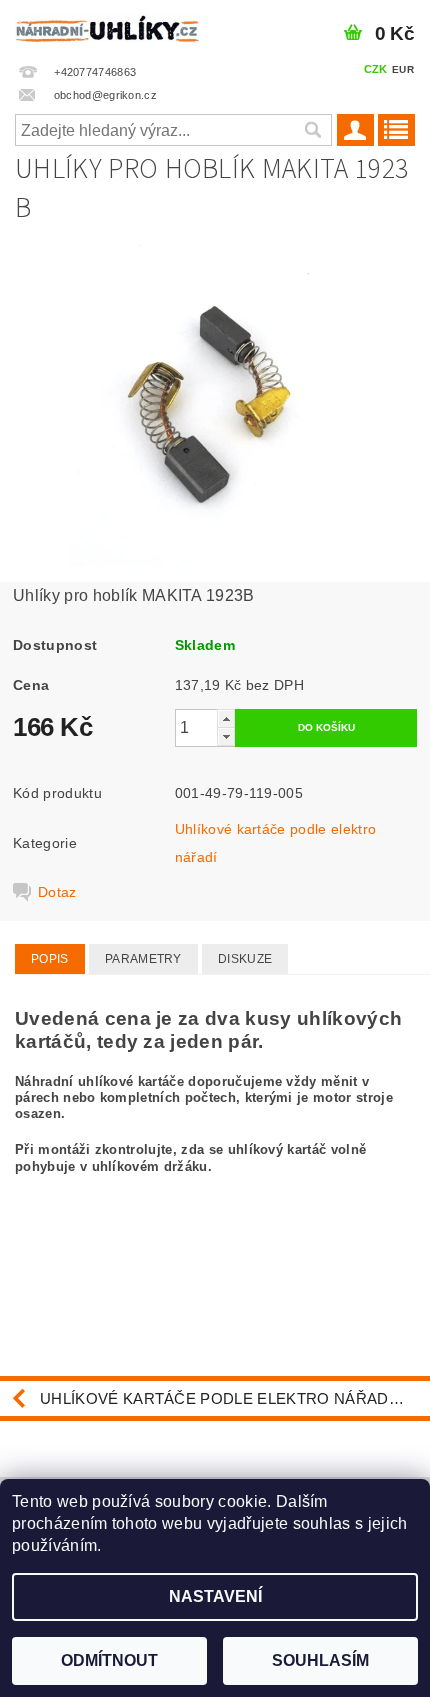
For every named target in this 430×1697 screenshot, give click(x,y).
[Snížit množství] (226, 736)
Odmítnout (109, 1660)
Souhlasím (320, 1660)
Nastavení (215, 1596)
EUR (403, 69)
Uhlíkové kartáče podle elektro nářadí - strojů (235, 1398)
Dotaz (57, 892)
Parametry (143, 959)
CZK (376, 69)
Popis (50, 959)
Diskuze (245, 959)
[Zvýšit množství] (226, 718)
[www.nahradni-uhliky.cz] (107, 26)
